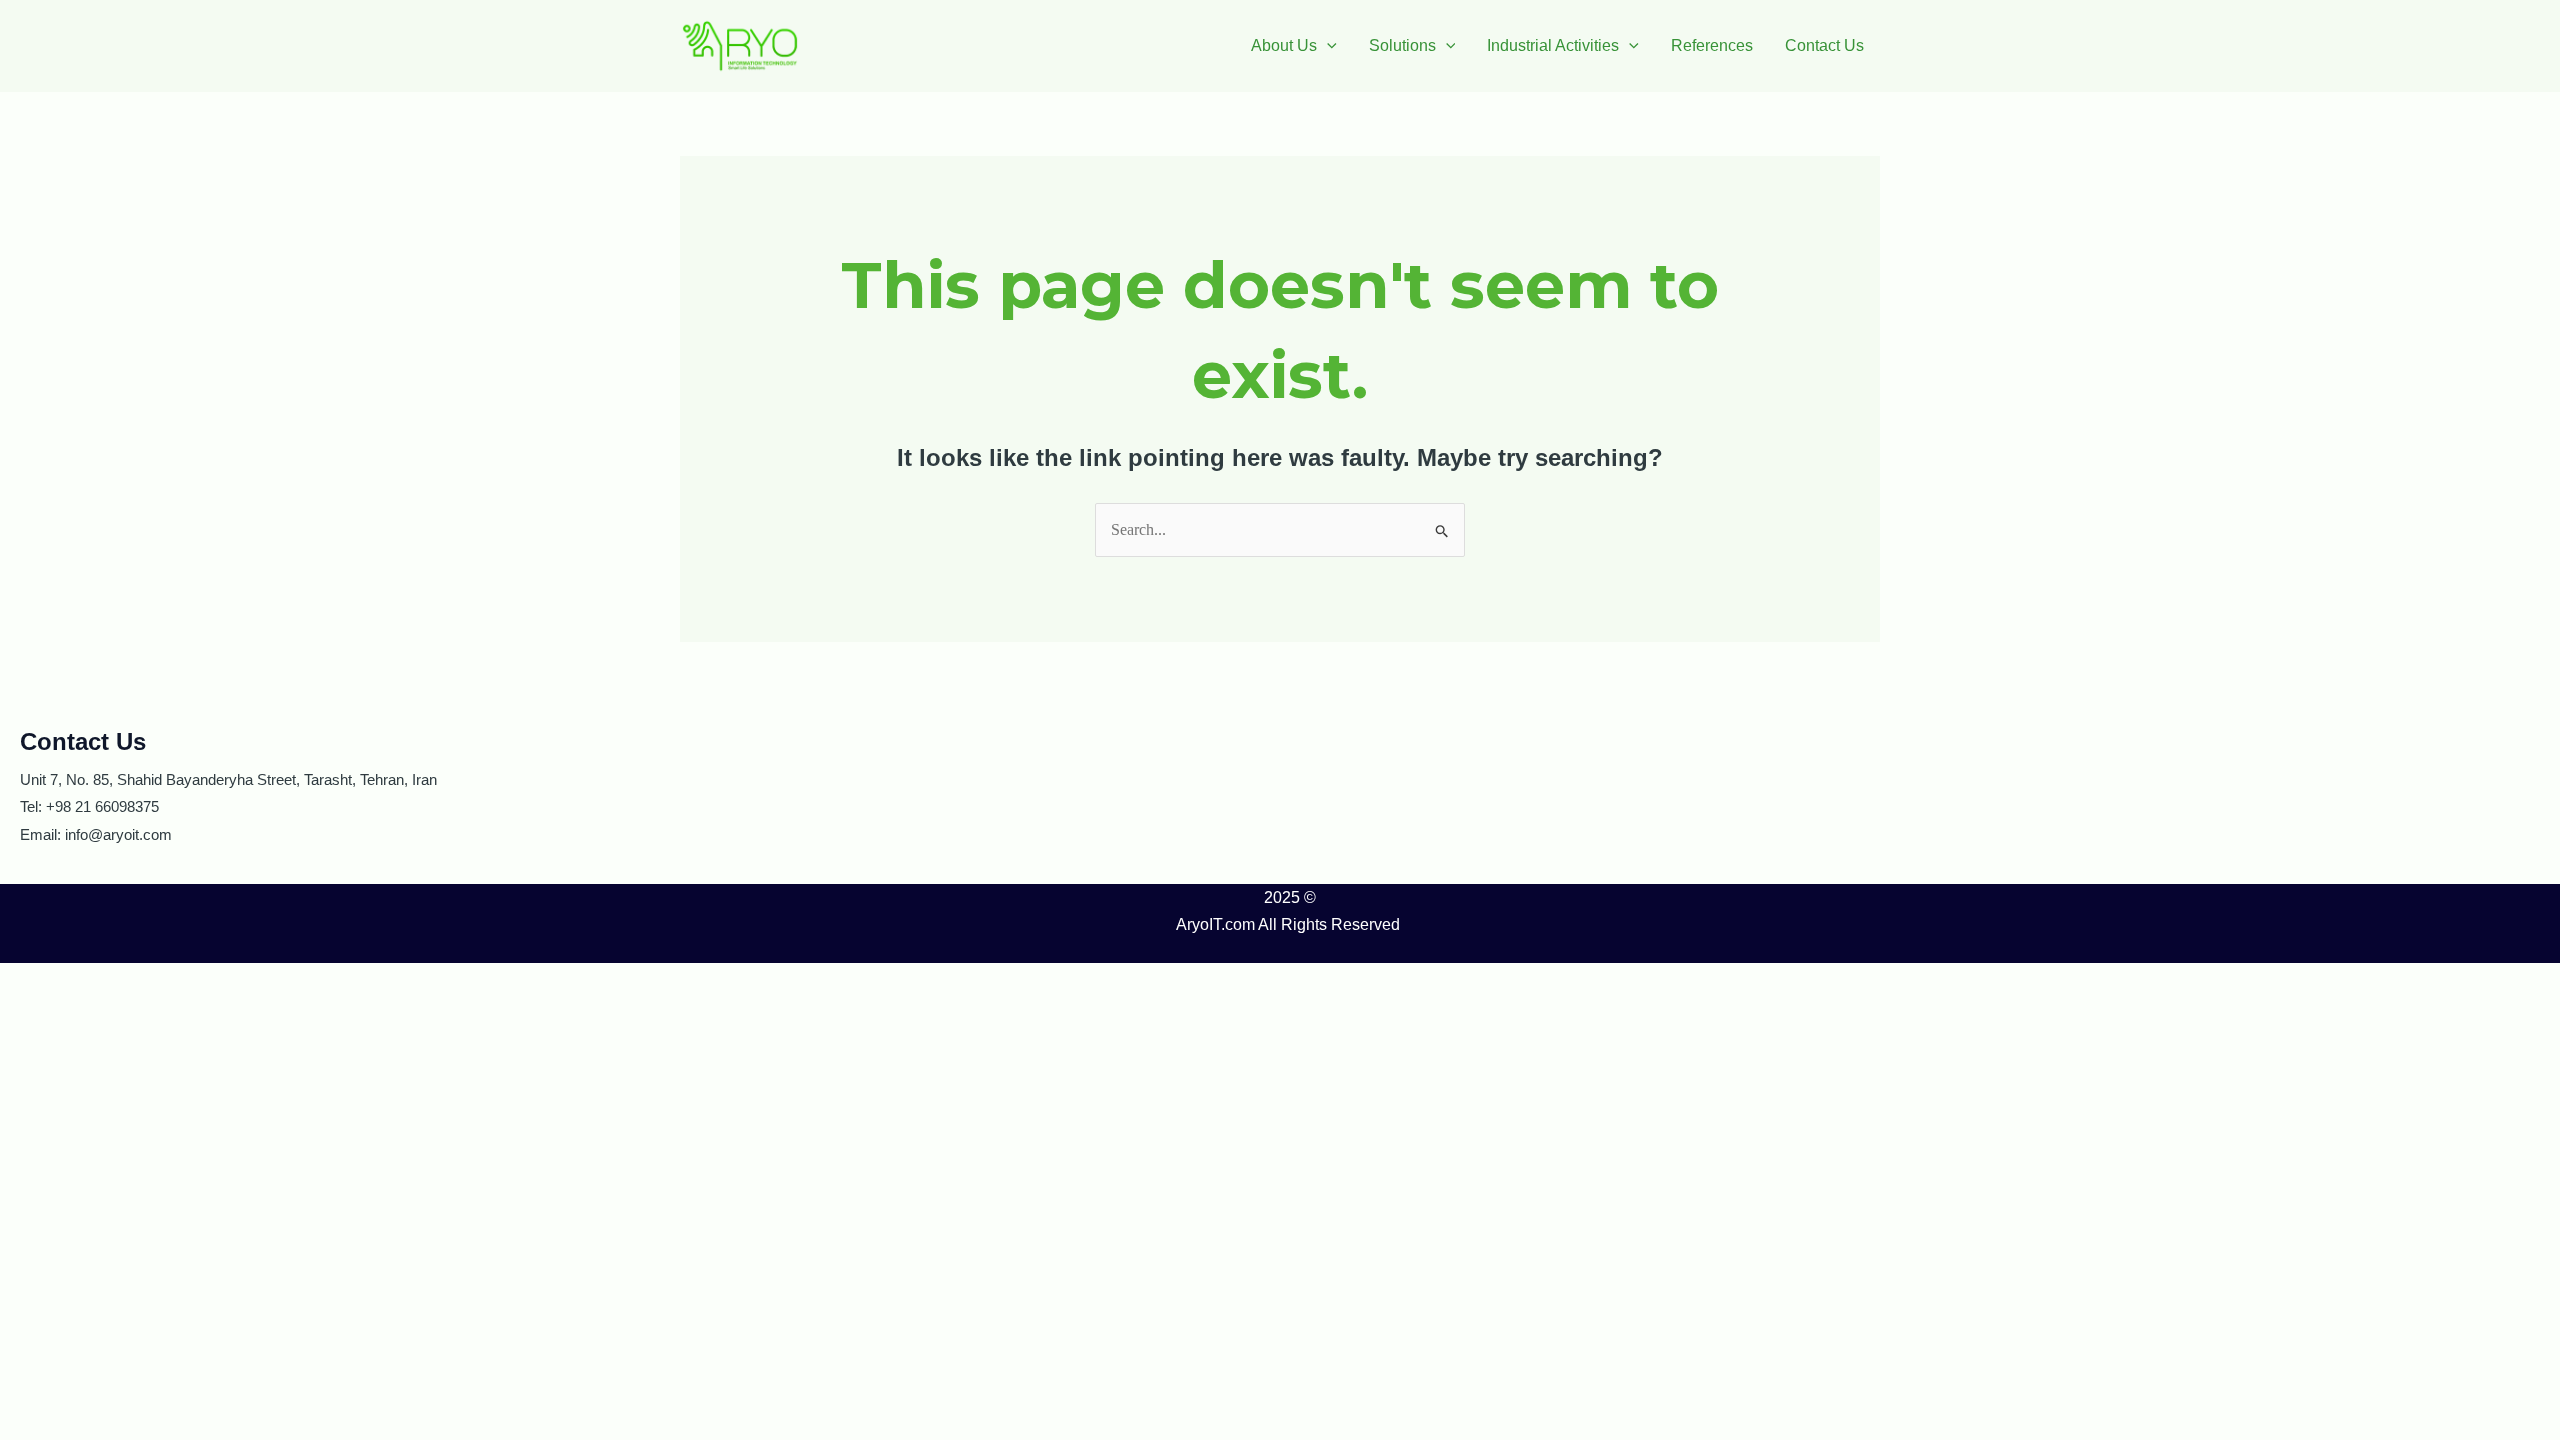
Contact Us (1824, 45)
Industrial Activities (1553, 45)
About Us (1284, 45)
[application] (1327, 46)
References (1712, 45)
